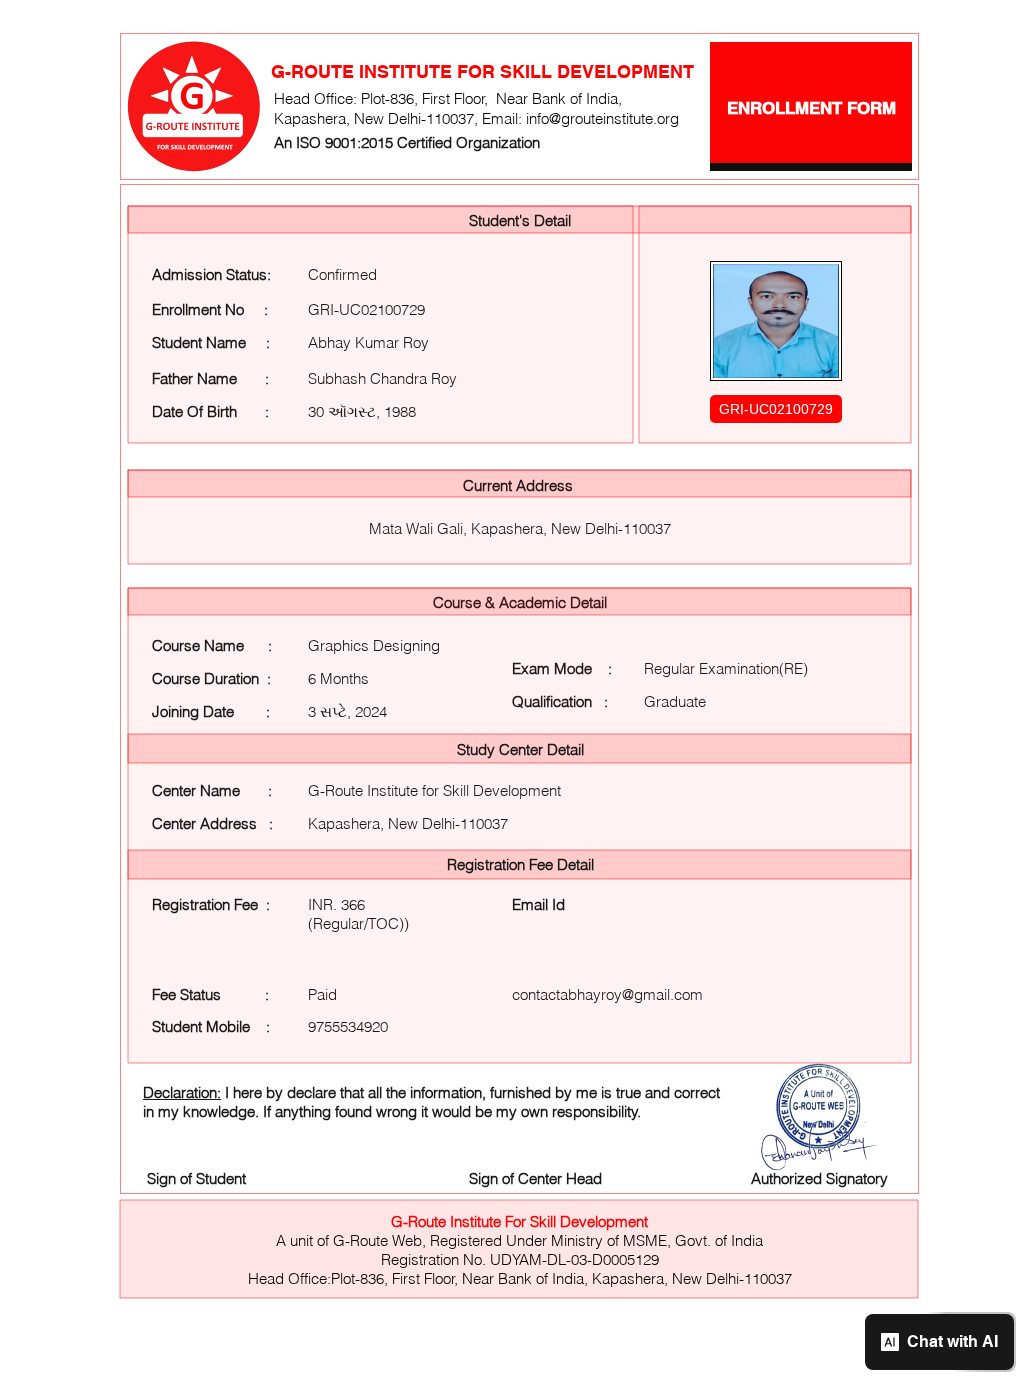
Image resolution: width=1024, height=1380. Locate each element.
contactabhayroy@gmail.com (607, 994)
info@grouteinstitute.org (602, 118)
